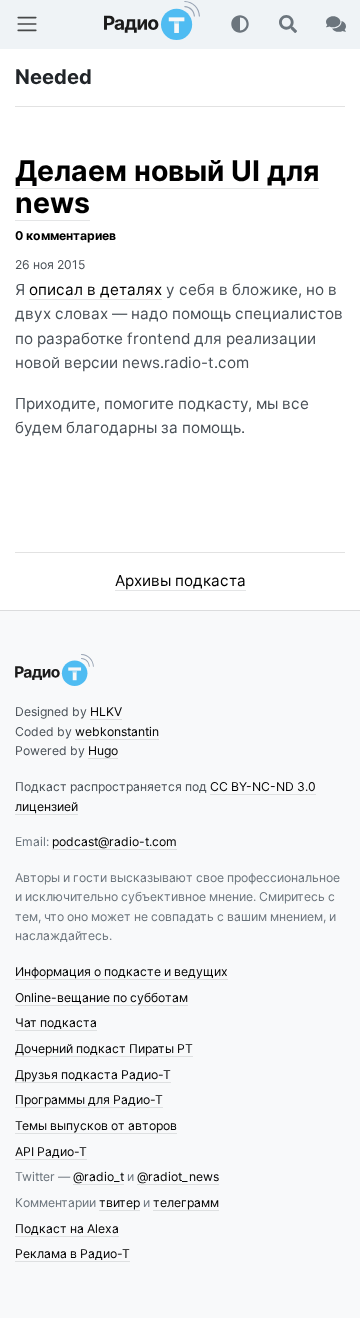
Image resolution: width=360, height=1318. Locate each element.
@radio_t (98, 1176)
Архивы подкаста (180, 580)
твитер (119, 1202)
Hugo (103, 750)
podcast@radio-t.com (114, 841)
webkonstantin (117, 731)
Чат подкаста (56, 1022)
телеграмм (186, 1202)
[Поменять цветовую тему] (240, 24)
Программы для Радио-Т (89, 1099)
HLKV (106, 711)
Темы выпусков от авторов (96, 1125)
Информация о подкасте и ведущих (121, 971)
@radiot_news (178, 1176)
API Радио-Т (51, 1151)
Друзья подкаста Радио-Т (93, 1074)
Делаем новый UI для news (167, 186)
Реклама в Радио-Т (72, 1253)
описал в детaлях (95, 289)
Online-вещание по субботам (101, 997)
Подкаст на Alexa (67, 1228)
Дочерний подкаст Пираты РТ (104, 1048)
